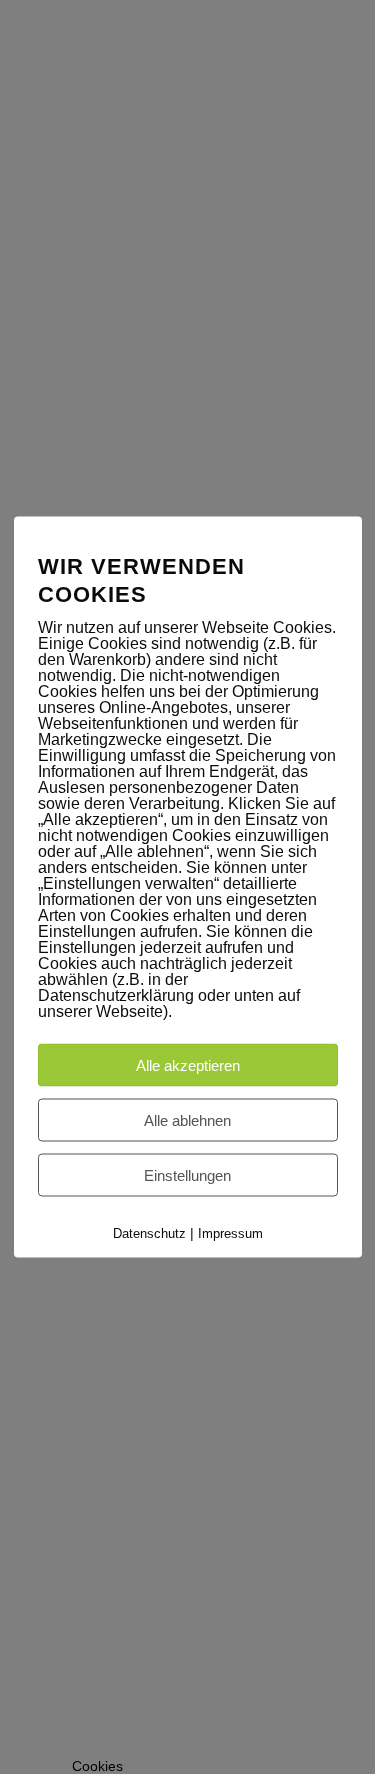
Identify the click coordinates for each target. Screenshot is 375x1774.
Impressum (230, 1233)
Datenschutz (149, 1233)
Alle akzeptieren (188, 1065)
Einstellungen (187, 1175)
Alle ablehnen (187, 1120)
